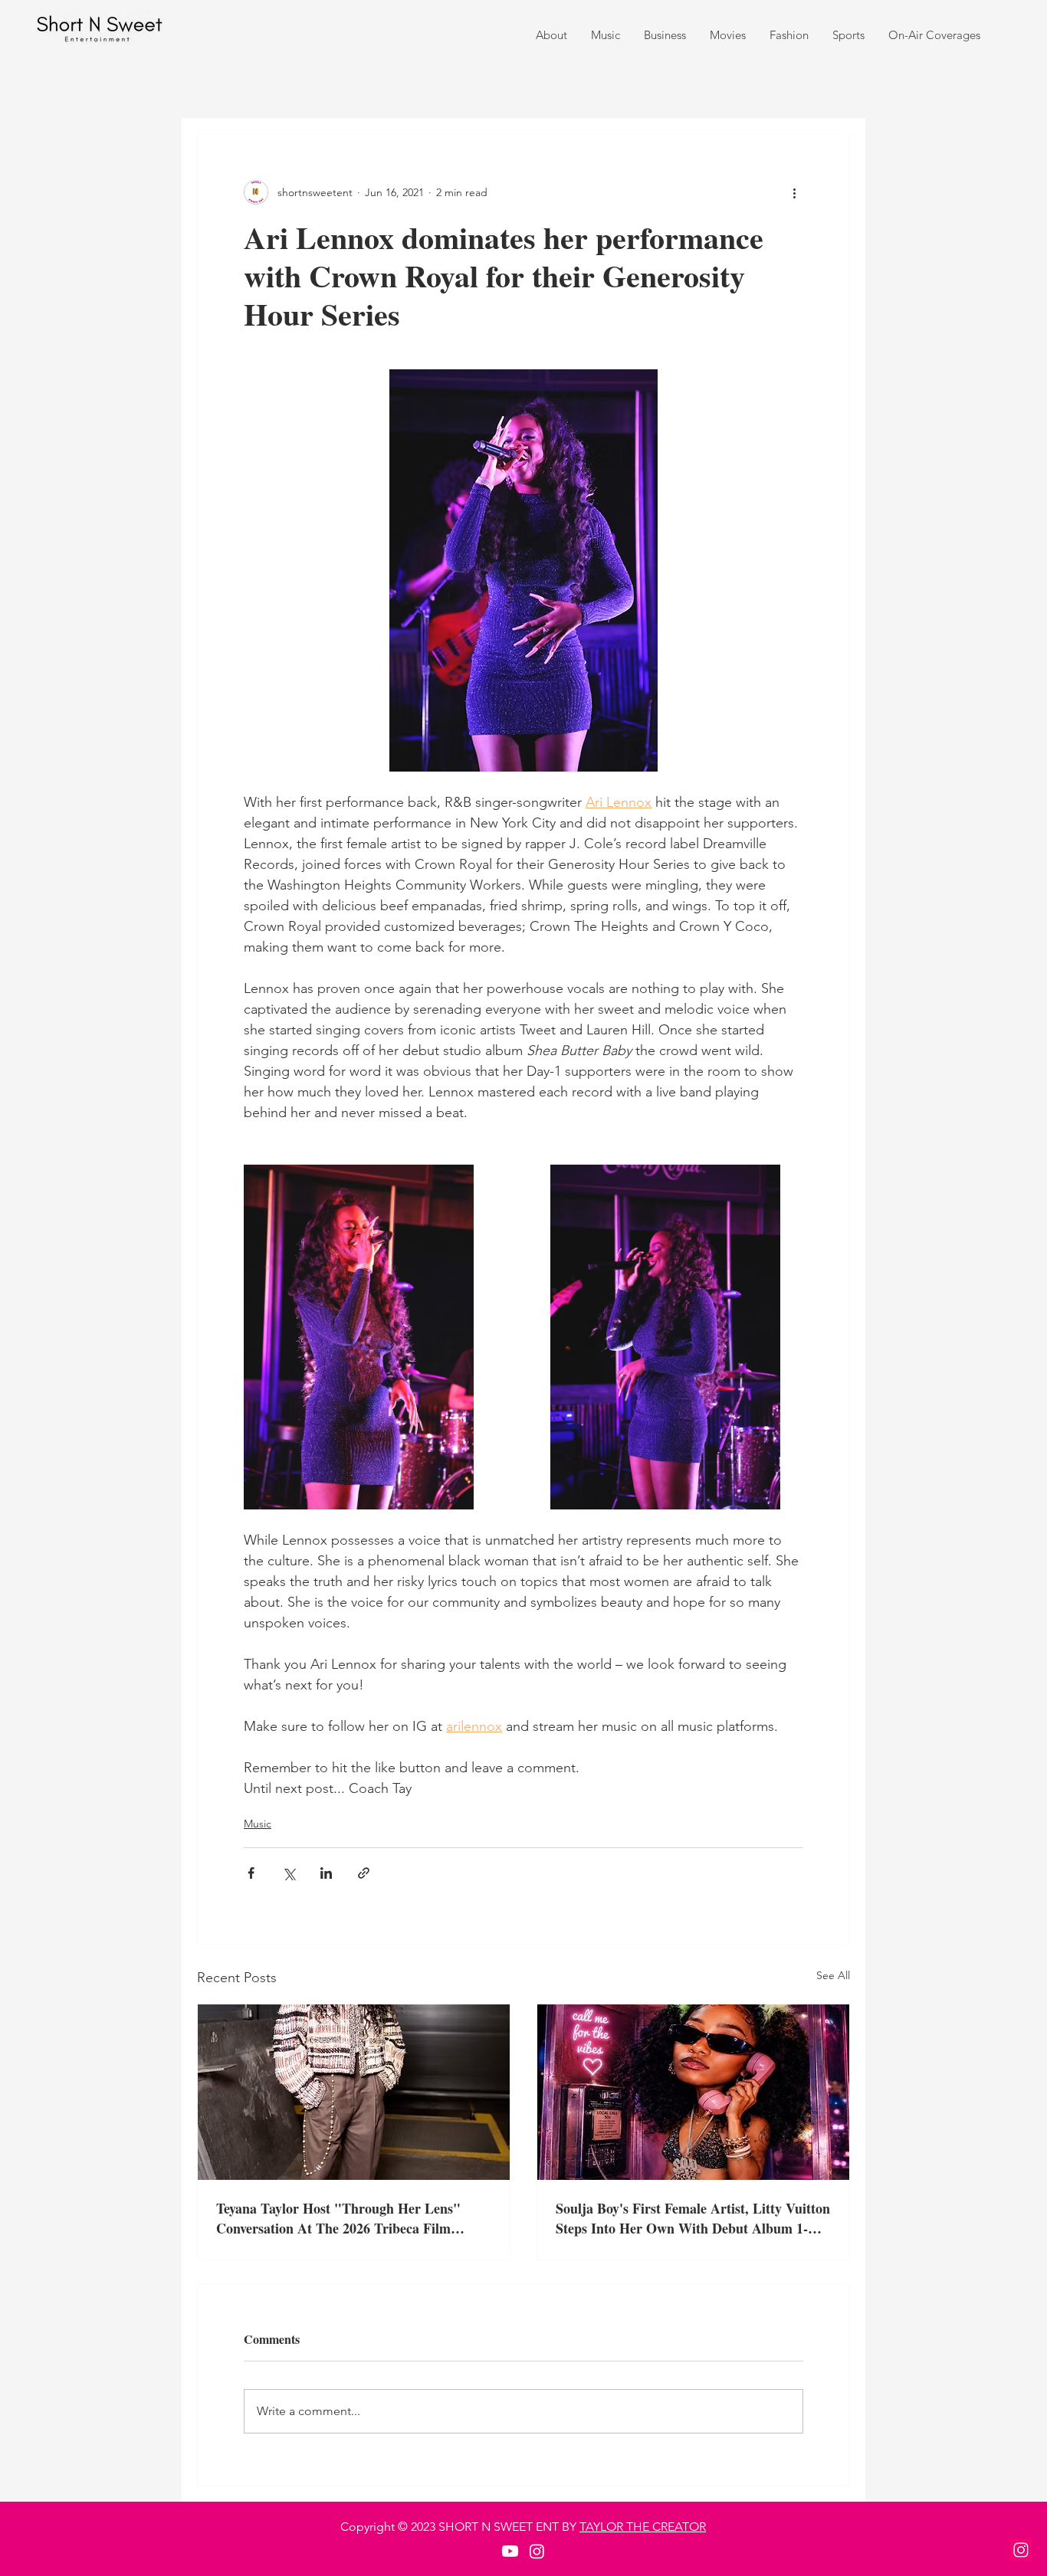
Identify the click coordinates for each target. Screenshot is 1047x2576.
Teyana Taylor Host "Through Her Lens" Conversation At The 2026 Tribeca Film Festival (338, 2218)
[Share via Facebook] (251, 1873)
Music (258, 1824)
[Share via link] (364, 1873)
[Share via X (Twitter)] (289, 1873)
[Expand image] (359, 1337)
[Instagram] (1021, 2550)
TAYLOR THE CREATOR (643, 2527)
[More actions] (794, 192)
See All (833, 1975)
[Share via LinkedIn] (326, 1873)
